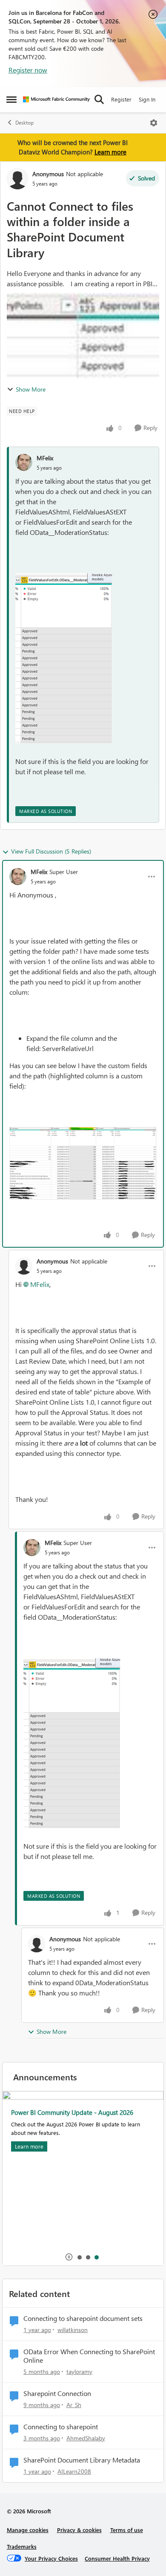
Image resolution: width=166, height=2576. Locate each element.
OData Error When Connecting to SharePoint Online (89, 2356)
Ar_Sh (74, 2405)
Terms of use (127, 2530)
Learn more (110, 152)
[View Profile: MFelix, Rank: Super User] (18, 877)
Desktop (24, 123)
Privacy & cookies (79, 2530)
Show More (31, 389)
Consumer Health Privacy (117, 2558)
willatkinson (73, 2330)
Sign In (147, 99)
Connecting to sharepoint (61, 2427)
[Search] (99, 99)
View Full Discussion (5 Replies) (51, 851)
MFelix (45, 458)
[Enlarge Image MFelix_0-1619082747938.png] (83, 1163)
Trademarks (22, 2546)
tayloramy (79, 2371)
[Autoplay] (69, 2257)
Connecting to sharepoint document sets (83, 2318)
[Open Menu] (154, 123)
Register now (28, 70)
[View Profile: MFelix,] (24, 462)
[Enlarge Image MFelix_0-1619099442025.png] (64, 658)
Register (121, 99)
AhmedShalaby (86, 2438)
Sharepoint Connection (57, 2393)
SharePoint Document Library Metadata (82, 2460)
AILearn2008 (74, 2471)
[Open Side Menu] (11, 99)
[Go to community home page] (56, 99)
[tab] (79, 2257)
